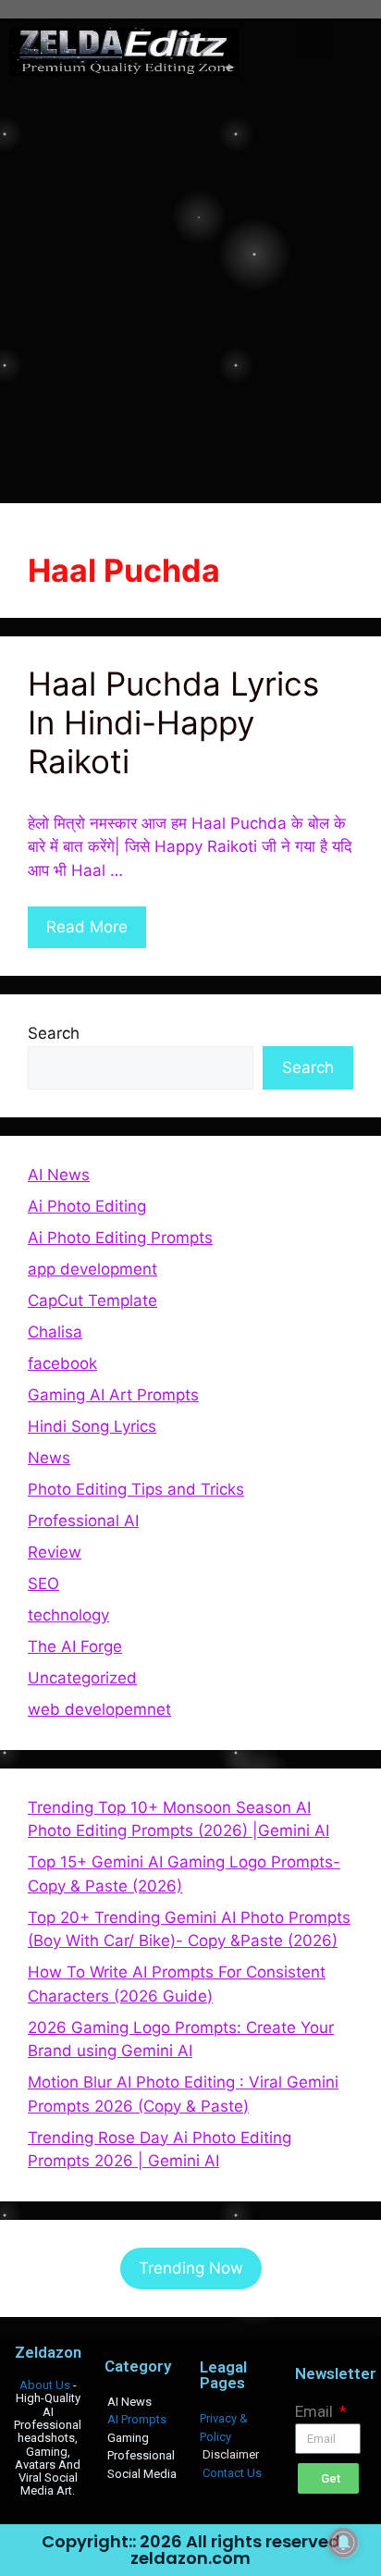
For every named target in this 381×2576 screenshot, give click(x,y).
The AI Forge (75, 1646)
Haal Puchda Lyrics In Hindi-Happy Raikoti (173, 722)
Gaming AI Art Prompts (113, 1395)
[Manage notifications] (343, 2543)
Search (54, 1033)
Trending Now (191, 2268)
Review (55, 1552)
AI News (59, 1175)
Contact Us (232, 2473)
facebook (62, 1363)
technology (68, 1615)
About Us (45, 2385)
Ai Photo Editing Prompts (120, 1238)
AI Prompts (137, 2419)
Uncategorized (82, 1678)
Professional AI (83, 1521)
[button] (314, 43)
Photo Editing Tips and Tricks (136, 1489)
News (49, 1458)
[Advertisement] (190, 285)
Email (316, 2411)
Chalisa (55, 1332)
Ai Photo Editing (87, 1206)
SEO (43, 1584)
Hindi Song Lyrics (92, 1426)
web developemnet (99, 1709)
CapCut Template (92, 1300)
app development (92, 1269)
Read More (87, 927)
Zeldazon (48, 2352)
